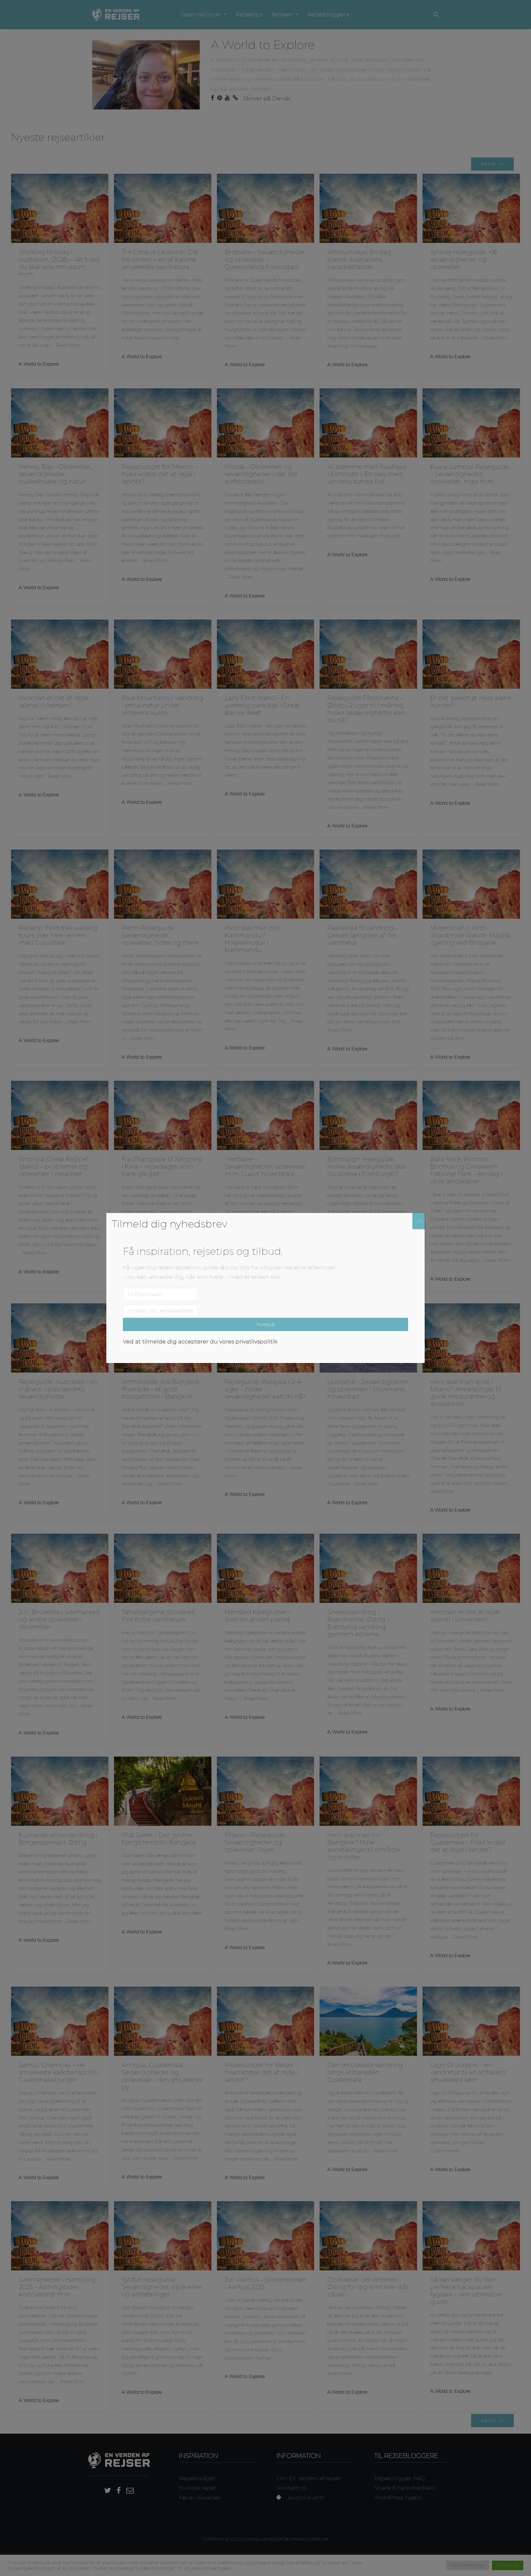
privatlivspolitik (256, 1342)
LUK (419, 1221)
